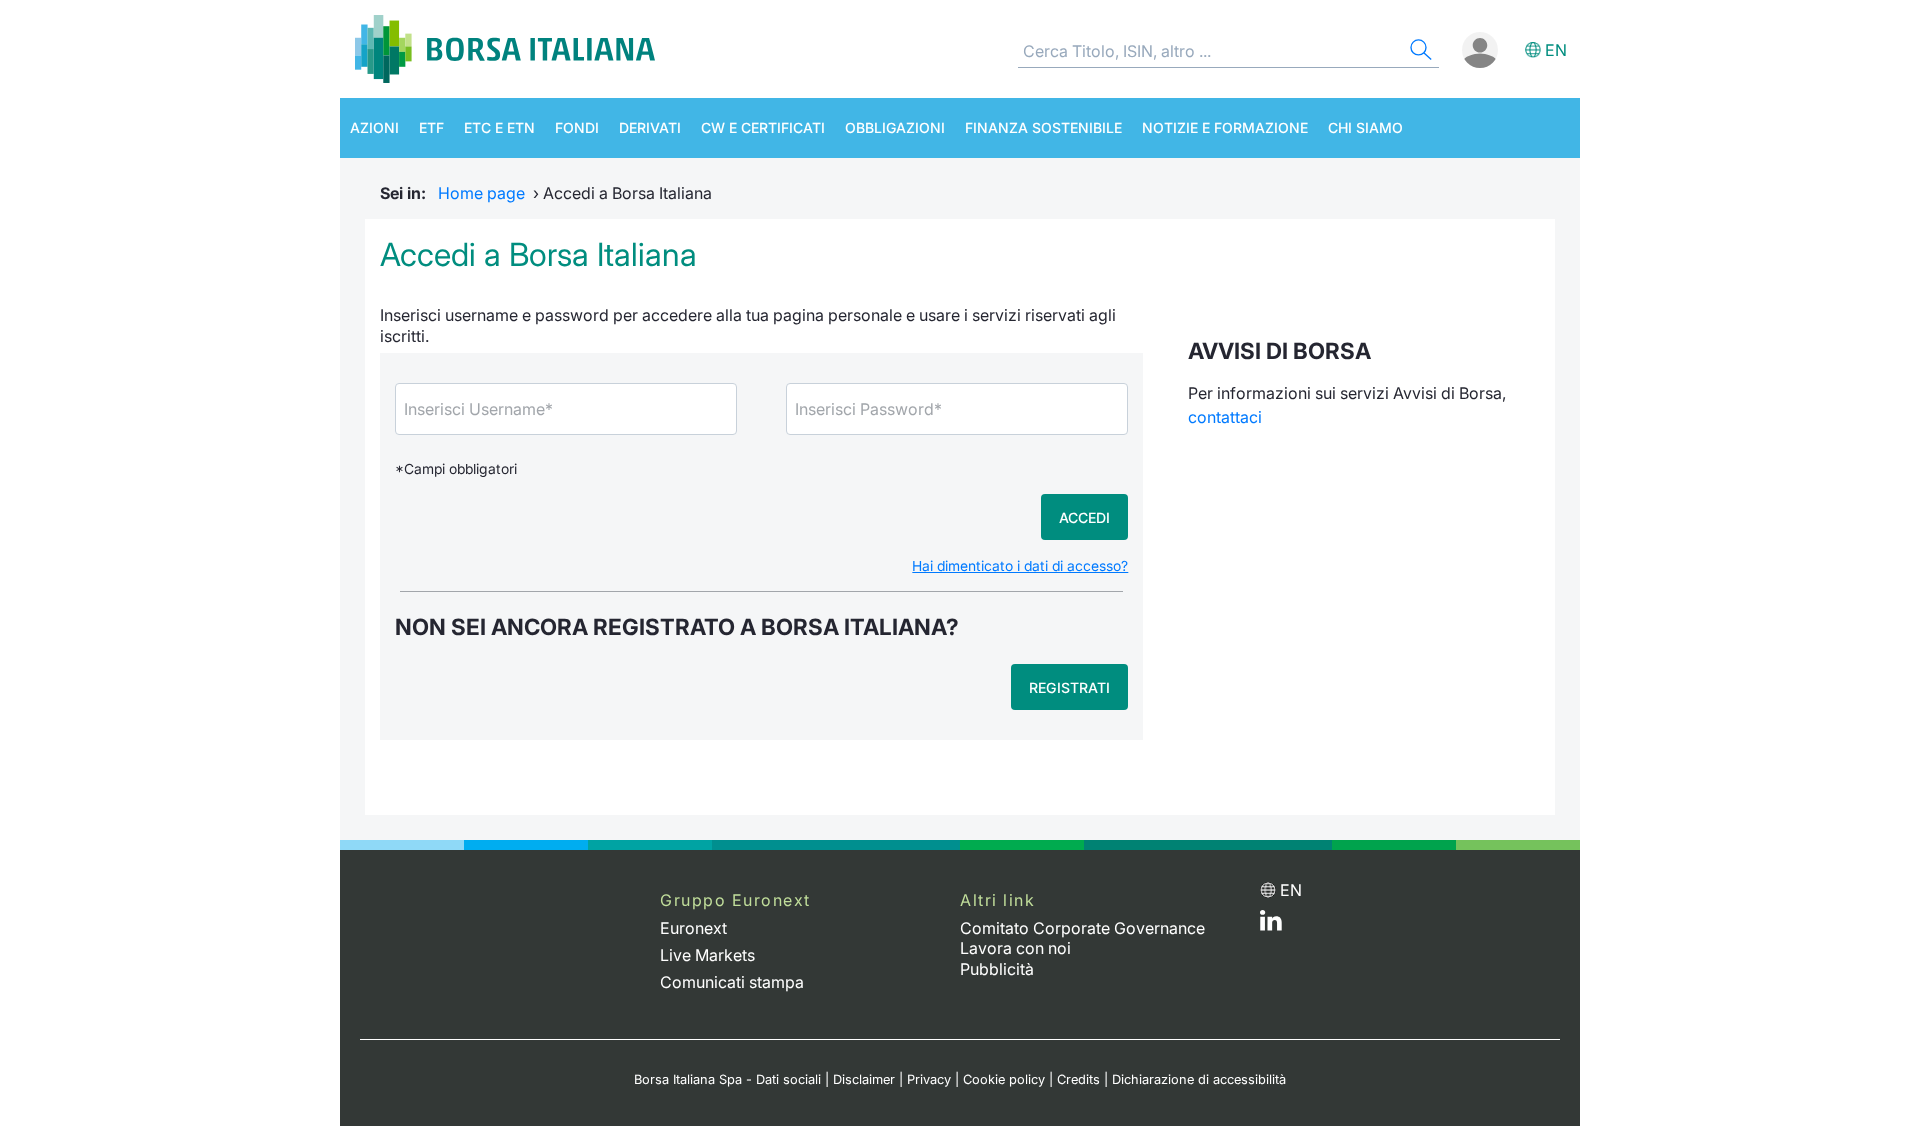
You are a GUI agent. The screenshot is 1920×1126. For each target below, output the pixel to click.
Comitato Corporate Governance (1082, 928)
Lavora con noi (1015, 948)
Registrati (1069, 687)
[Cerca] (1419, 52)
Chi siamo (1365, 127)
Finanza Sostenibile (1043, 127)
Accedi (1084, 517)
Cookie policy (1004, 1079)
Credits (1078, 1079)
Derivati (650, 127)
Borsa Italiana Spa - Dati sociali (727, 1079)
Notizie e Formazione (1225, 127)
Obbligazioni (895, 127)
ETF (431, 127)
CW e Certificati (763, 127)
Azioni (374, 127)
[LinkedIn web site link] (1271, 925)
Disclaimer (864, 1079)
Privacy (929, 1079)
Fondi (577, 127)
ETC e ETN (499, 127)
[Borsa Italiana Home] (505, 49)
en (1556, 50)
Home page (481, 193)
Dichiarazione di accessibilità (1199, 1079)
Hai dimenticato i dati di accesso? (1020, 566)
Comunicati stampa (732, 982)
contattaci (1225, 417)
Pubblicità (997, 969)
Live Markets (707, 955)
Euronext (693, 928)
